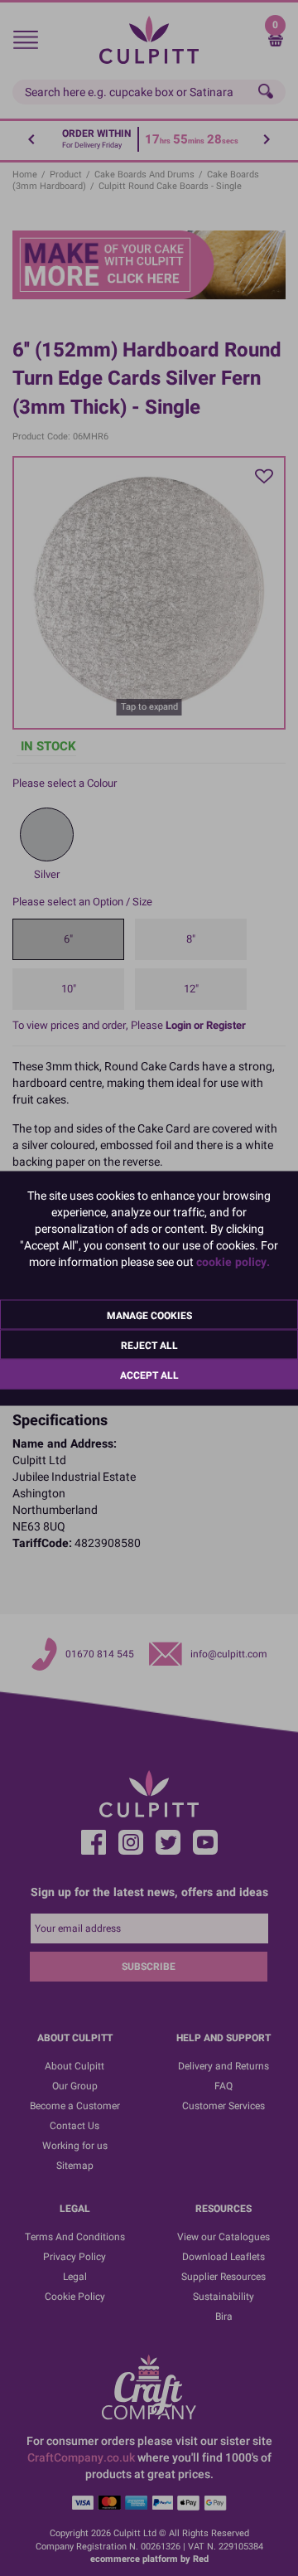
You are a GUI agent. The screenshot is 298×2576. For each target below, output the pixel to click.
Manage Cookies (149, 1315)
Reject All (149, 1345)
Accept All (149, 1375)
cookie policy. (233, 1261)
